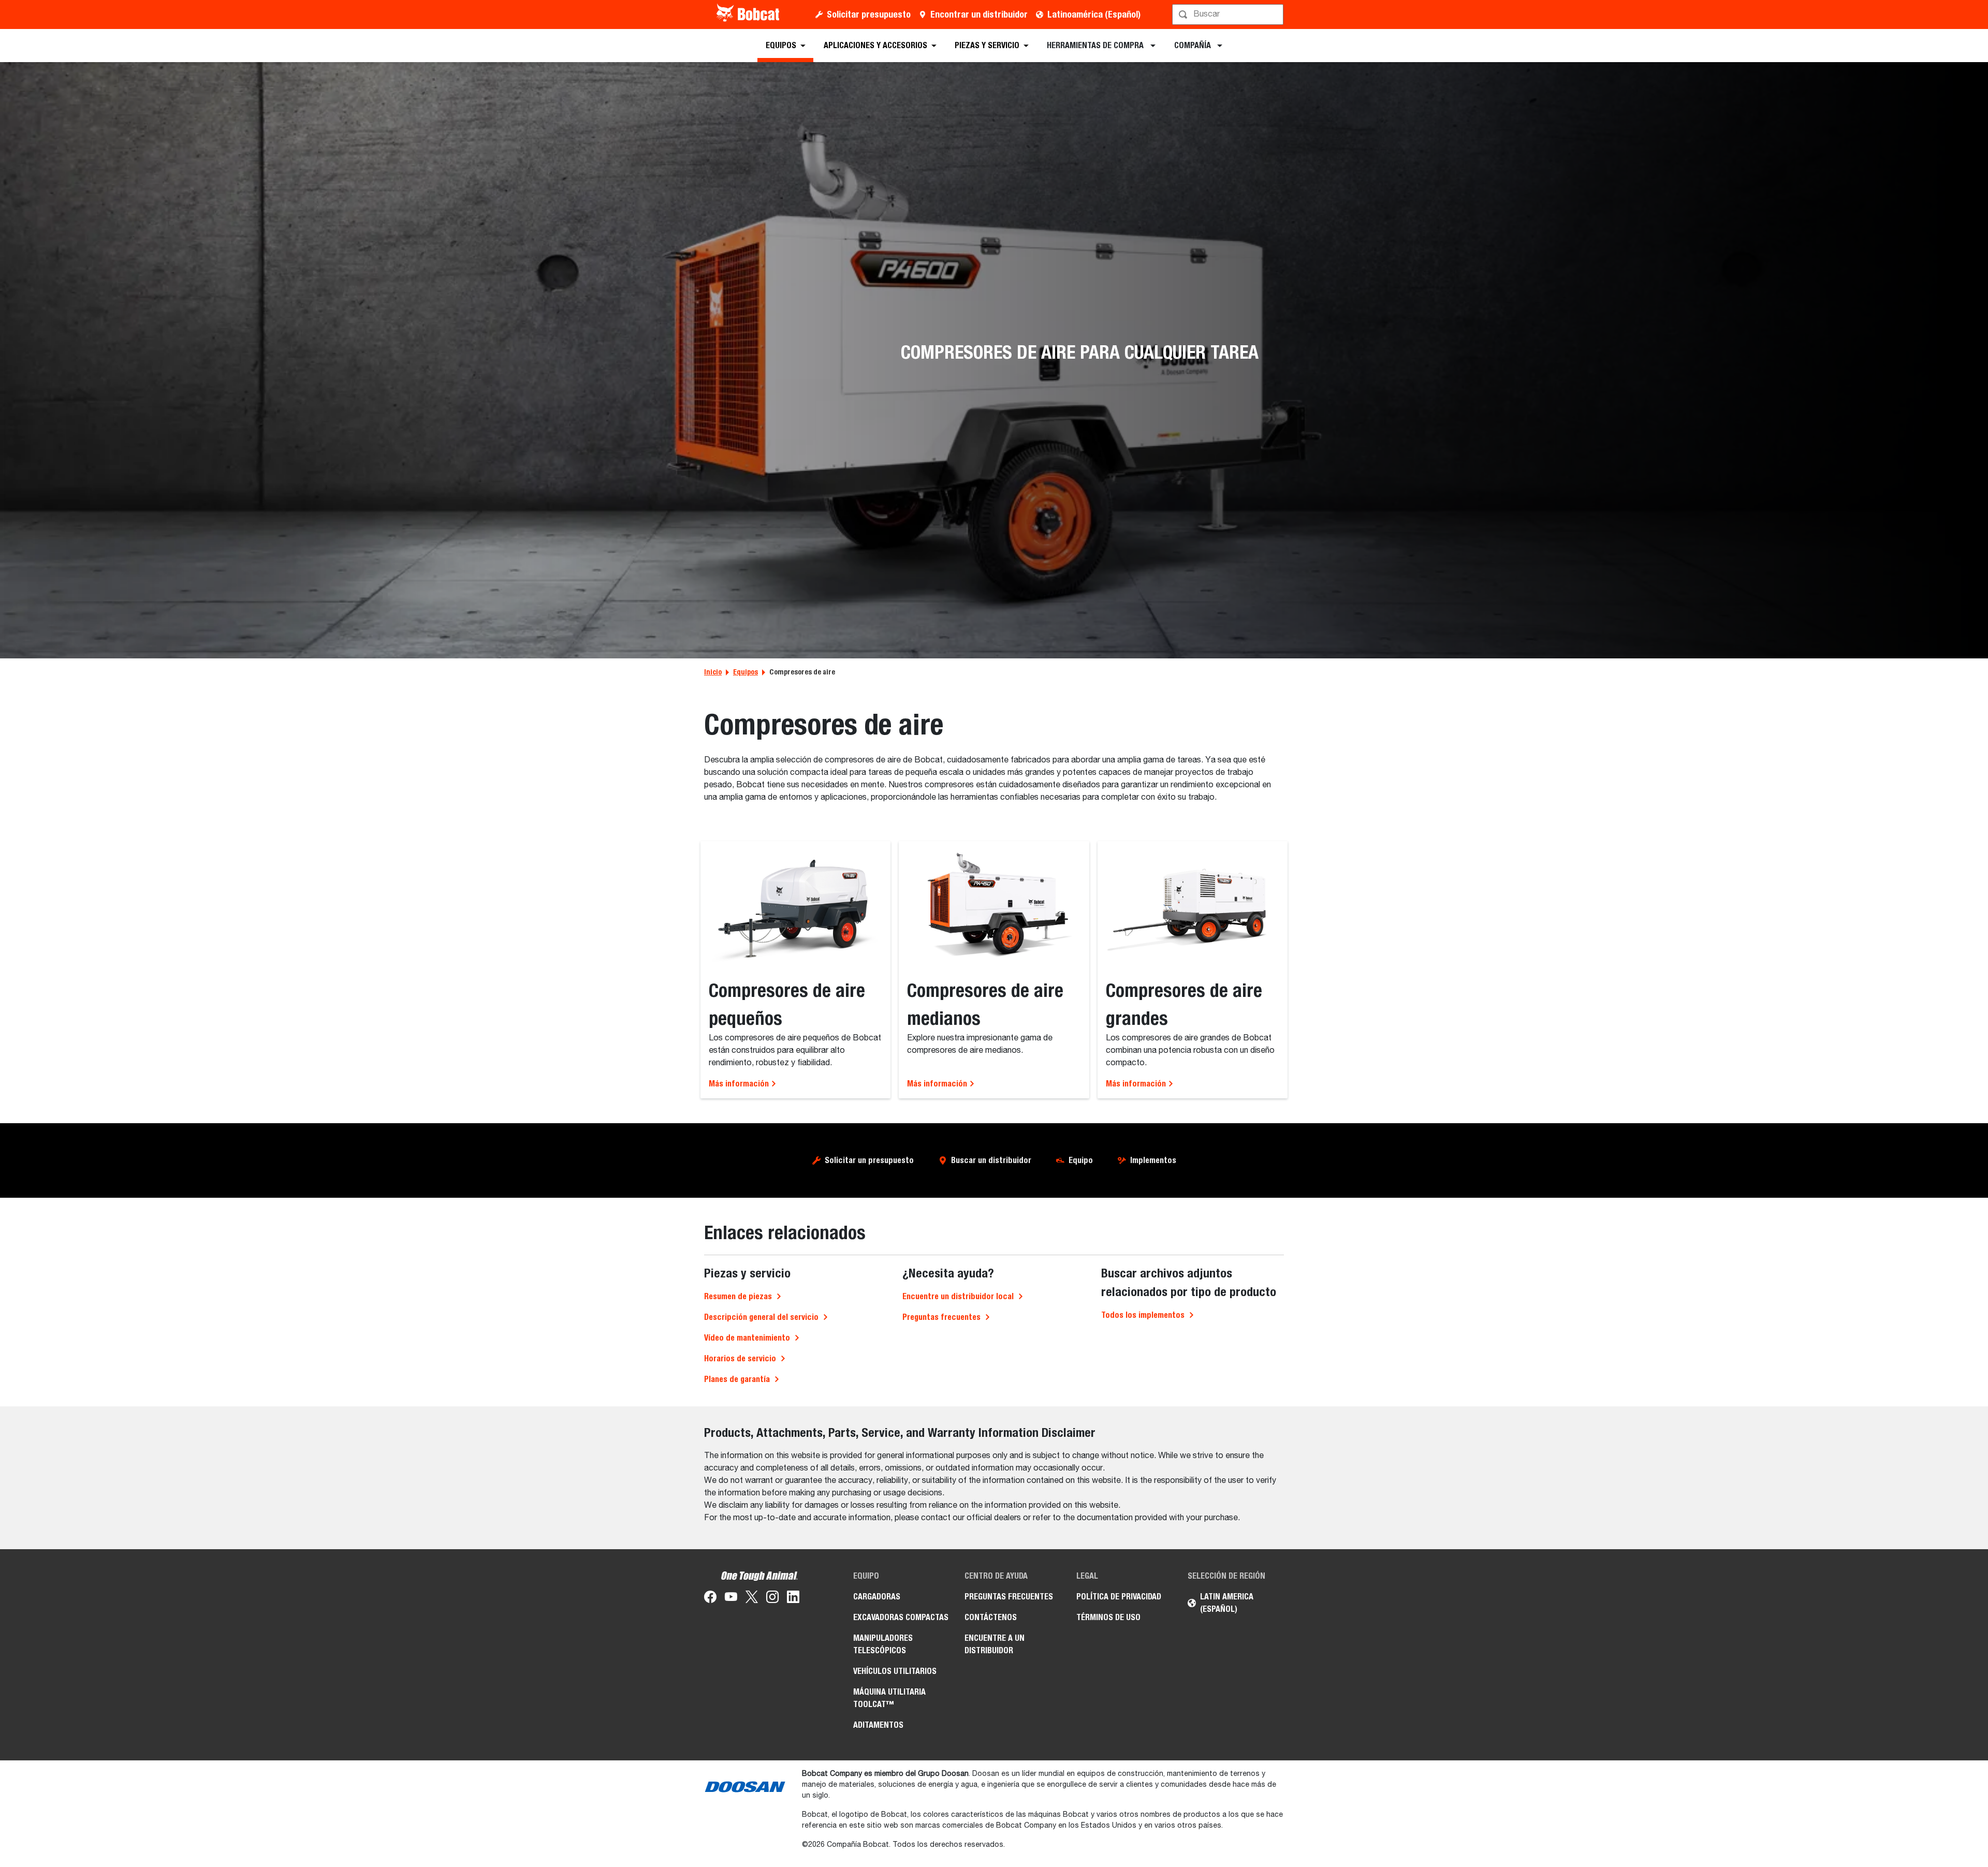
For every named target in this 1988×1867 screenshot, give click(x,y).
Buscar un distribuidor (991, 1160)
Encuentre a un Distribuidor (995, 1644)
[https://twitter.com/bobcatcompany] (752, 1599)
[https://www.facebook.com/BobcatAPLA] (710, 1599)
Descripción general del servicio (761, 1317)
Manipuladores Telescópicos (883, 1644)
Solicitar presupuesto (869, 14)
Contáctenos (991, 1617)
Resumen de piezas (738, 1296)
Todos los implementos (1143, 1315)
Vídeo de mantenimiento (747, 1338)
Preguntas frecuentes (941, 1317)
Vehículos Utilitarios (895, 1671)
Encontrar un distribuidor (979, 14)
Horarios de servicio (740, 1358)
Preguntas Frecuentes (1009, 1597)
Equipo (1081, 1160)
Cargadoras (877, 1597)
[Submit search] (1275, 14)
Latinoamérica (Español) (1094, 14)
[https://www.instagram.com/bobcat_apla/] (772, 1599)
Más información (740, 1084)
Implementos (1153, 1160)
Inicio (713, 672)
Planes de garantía (737, 1379)
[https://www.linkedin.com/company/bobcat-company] (793, 1599)
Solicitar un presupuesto (869, 1160)
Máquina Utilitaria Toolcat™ (889, 1698)
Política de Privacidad (1119, 1597)
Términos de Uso (1108, 1617)
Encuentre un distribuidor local (958, 1296)
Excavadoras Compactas (901, 1617)
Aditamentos (878, 1725)
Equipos (745, 672)
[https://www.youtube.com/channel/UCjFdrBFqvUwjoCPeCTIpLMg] (731, 1599)
